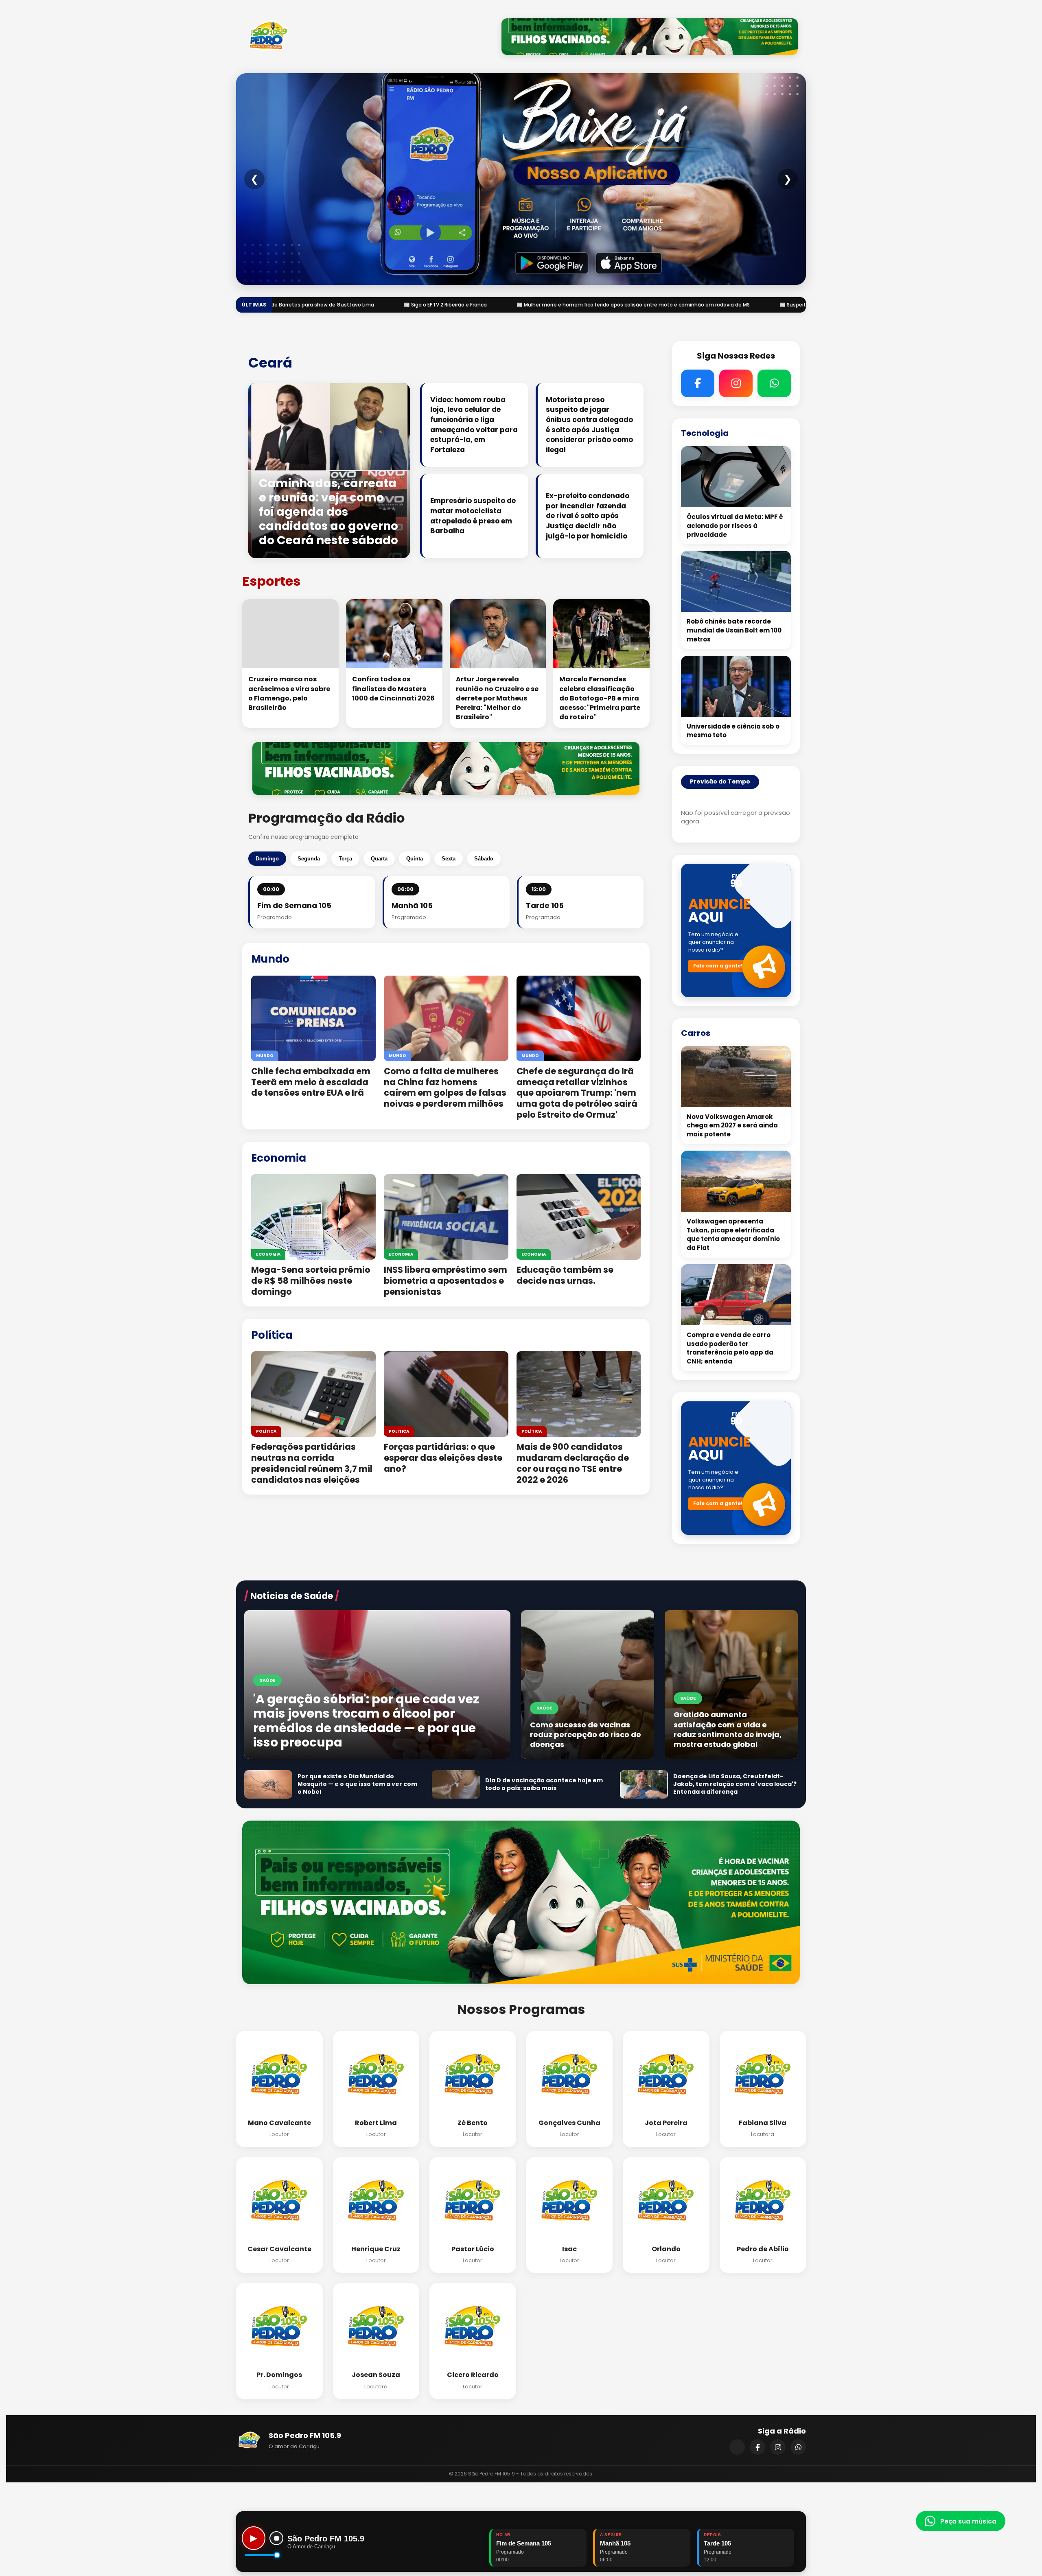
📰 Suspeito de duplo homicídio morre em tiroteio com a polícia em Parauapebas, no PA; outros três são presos (551, 305)
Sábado (484, 859)
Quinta (415, 859)
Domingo (267, 859)
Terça (345, 859)
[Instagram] (778, 2447)
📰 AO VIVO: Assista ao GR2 (754, 305)
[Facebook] (757, 2447)
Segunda (309, 859)
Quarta (379, 859)
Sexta (449, 859)
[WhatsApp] (798, 2447)
